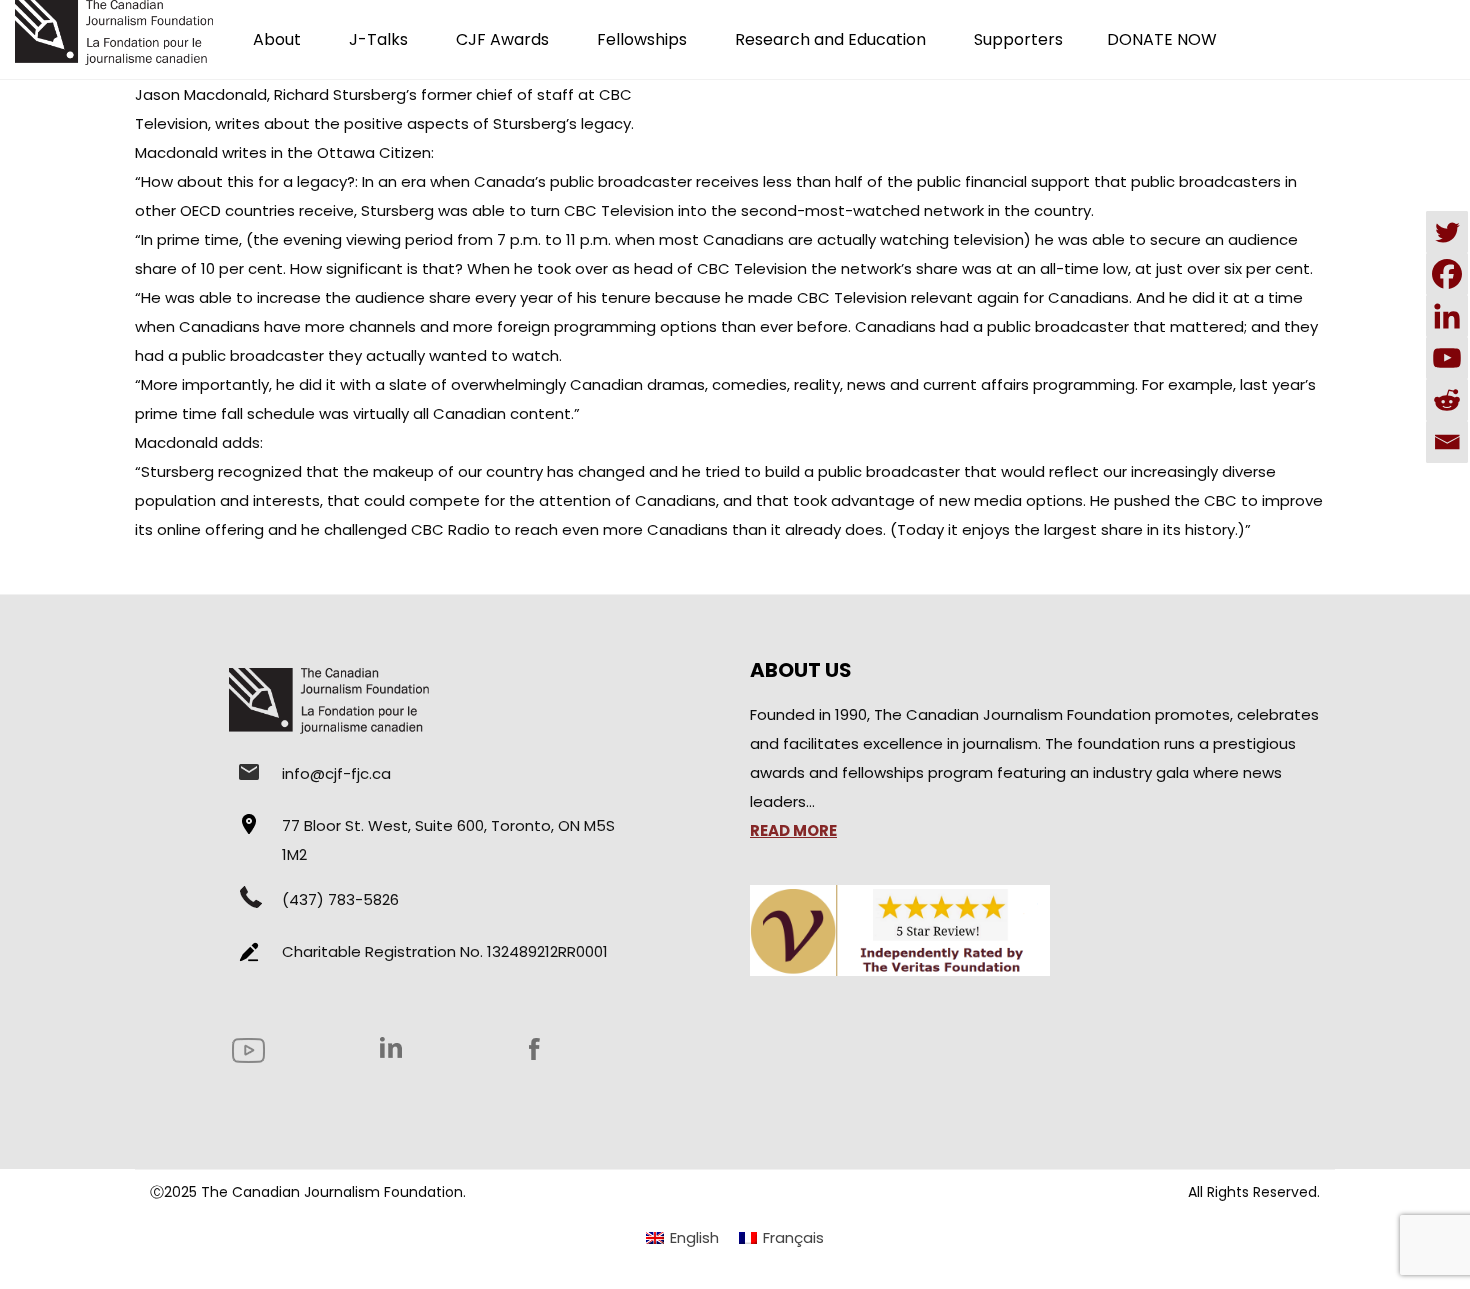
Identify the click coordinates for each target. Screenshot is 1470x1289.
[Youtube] (1447, 358)
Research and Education (830, 39)
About (277, 39)
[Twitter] (1447, 232)
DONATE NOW (1162, 39)
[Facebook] (1447, 274)
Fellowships (642, 39)
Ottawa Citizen (374, 152)
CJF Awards (502, 39)
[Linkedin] (1447, 316)
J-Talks (378, 39)
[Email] (1447, 442)
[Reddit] (1447, 400)
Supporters (1018, 39)
